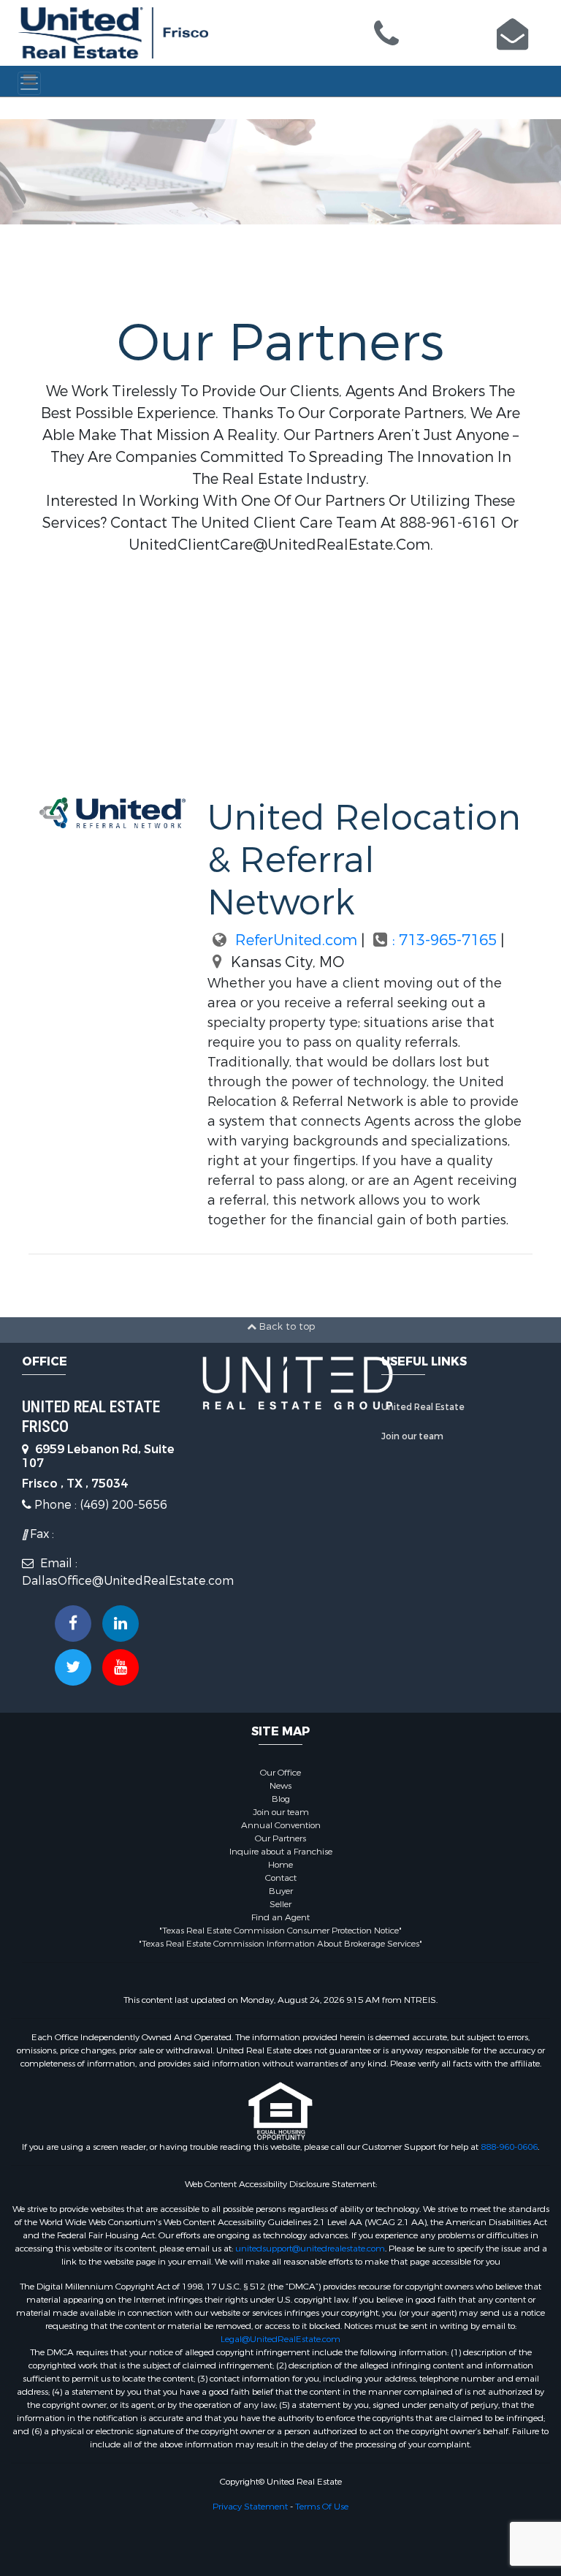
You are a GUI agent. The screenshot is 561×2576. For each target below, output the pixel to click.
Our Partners (280, 1838)
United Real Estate (423, 1407)
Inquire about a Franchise (281, 1852)
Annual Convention (281, 1825)
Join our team (412, 1436)
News (280, 1786)
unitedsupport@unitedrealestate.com (310, 2249)
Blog (281, 1799)
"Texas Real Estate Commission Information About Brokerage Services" (280, 1944)
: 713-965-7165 (446, 940)
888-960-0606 (509, 2147)
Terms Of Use (322, 2507)
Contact (281, 1878)
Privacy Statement (250, 2507)
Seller (280, 1904)
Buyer (281, 1891)
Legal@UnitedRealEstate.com (280, 2339)
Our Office (280, 1773)
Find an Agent (280, 1917)
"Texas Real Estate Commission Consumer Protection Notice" (280, 1931)
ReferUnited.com (294, 940)
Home (280, 1865)
